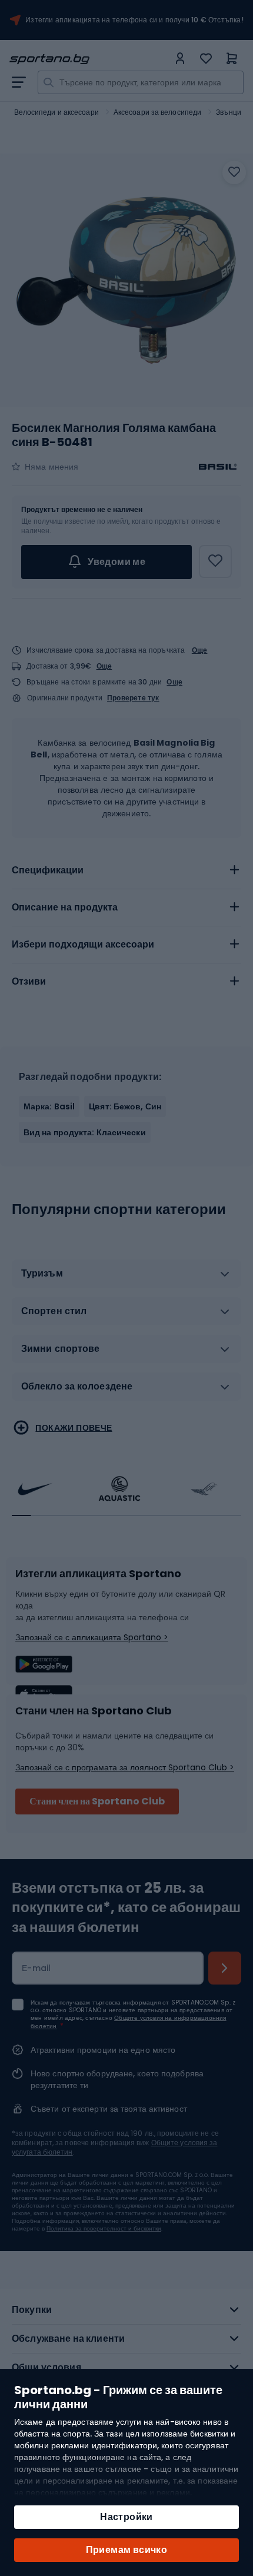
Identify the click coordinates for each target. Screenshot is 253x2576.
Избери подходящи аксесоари (83, 944)
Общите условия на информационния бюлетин (129, 2022)
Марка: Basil (49, 1106)
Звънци (229, 112)
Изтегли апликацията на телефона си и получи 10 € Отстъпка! (134, 20)
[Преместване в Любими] (234, 172)
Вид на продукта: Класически (85, 1132)
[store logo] (89, 59)
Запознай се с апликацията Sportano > (92, 1637)
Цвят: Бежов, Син (125, 1106)
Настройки (126, 2517)
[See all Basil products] (218, 467)
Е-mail (36, 1968)
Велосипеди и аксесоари (56, 112)
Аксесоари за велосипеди (157, 112)
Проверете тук (133, 698)
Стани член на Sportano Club (97, 1801)
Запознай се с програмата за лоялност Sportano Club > (125, 1767)
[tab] (126, 870)
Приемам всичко (127, 2550)
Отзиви (29, 981)
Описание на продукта (65, 907)
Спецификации (48, 870)
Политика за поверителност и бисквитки (104, 2228)
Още (200, 650)
